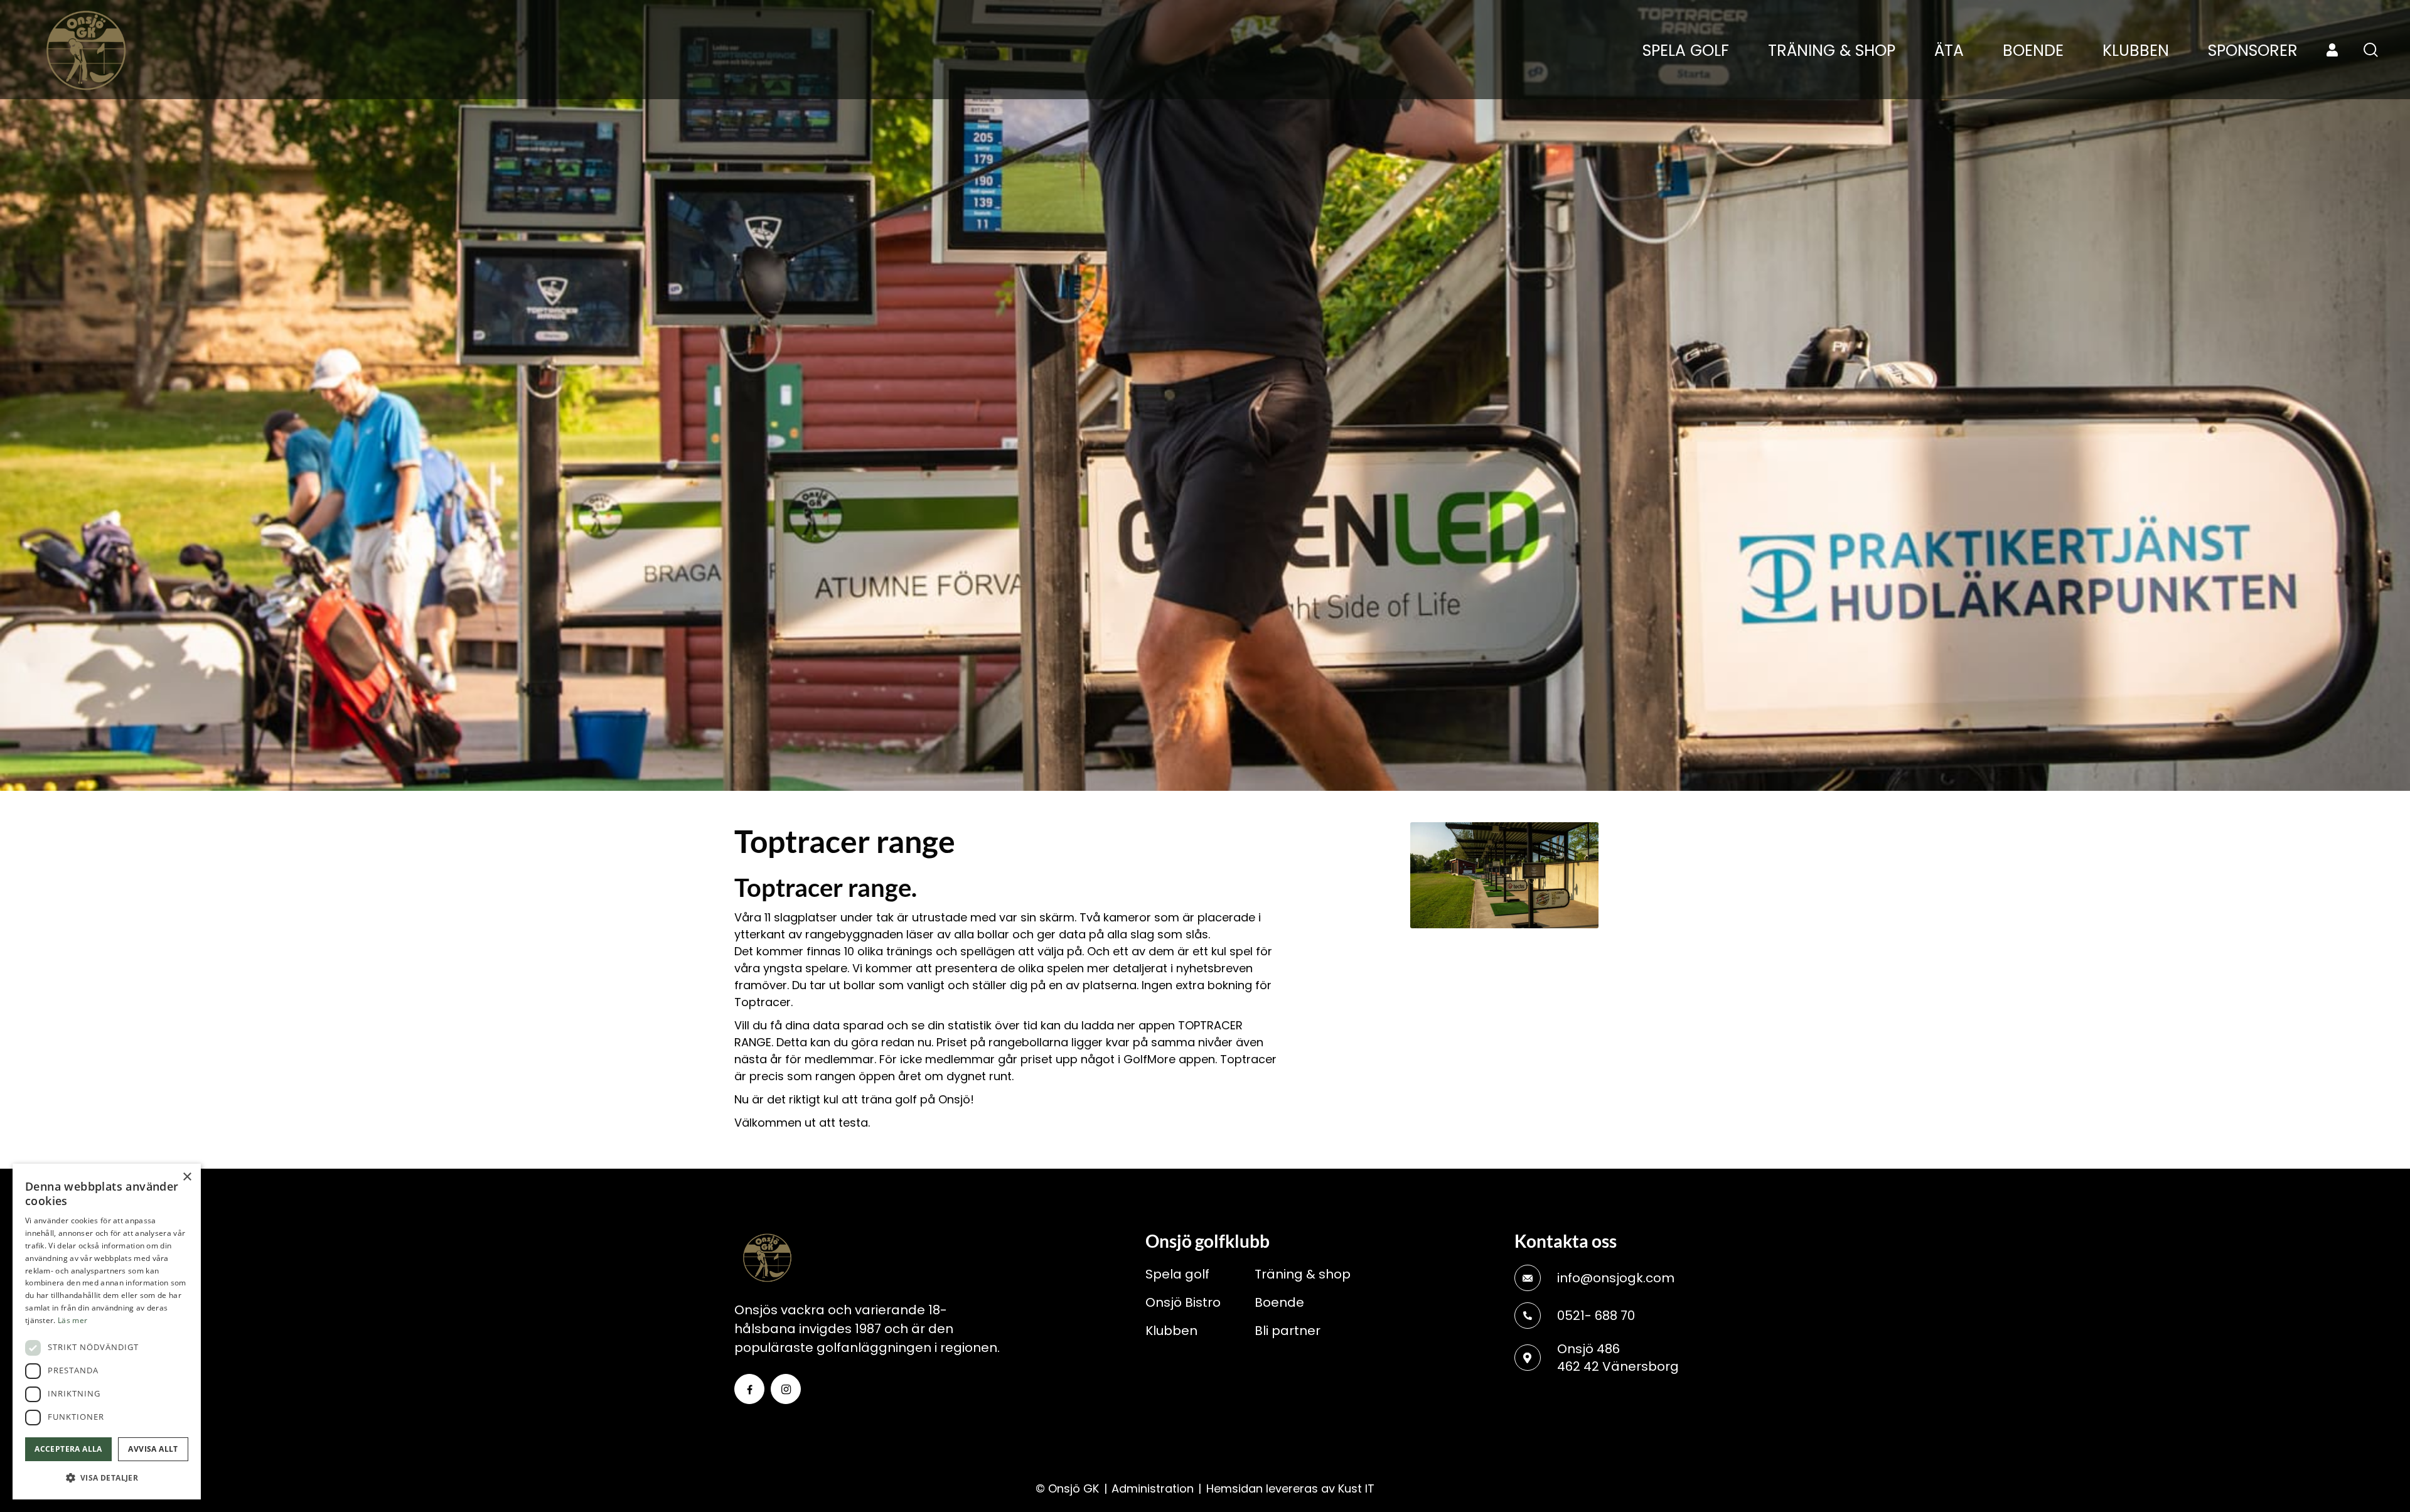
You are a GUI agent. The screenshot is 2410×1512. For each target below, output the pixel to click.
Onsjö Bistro (1183, 1302)
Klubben (1171, 1331)
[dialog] (107, 1332)
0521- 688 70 (1596, 1316)
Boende (1279, 1302)
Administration (1153, 1488)
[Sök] (2371, 50)
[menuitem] (1686, 51)
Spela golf (1177, 1274)
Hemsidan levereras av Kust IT (1290, 1488)
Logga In (2332, 50)
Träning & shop (1303, 1274)
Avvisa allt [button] (153, 1449)
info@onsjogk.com (1616, 1278)
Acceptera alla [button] (68, 1449)
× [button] (187, 1177)
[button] (107, 1478)
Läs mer (72, 1320)
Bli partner (1288, 1331)
